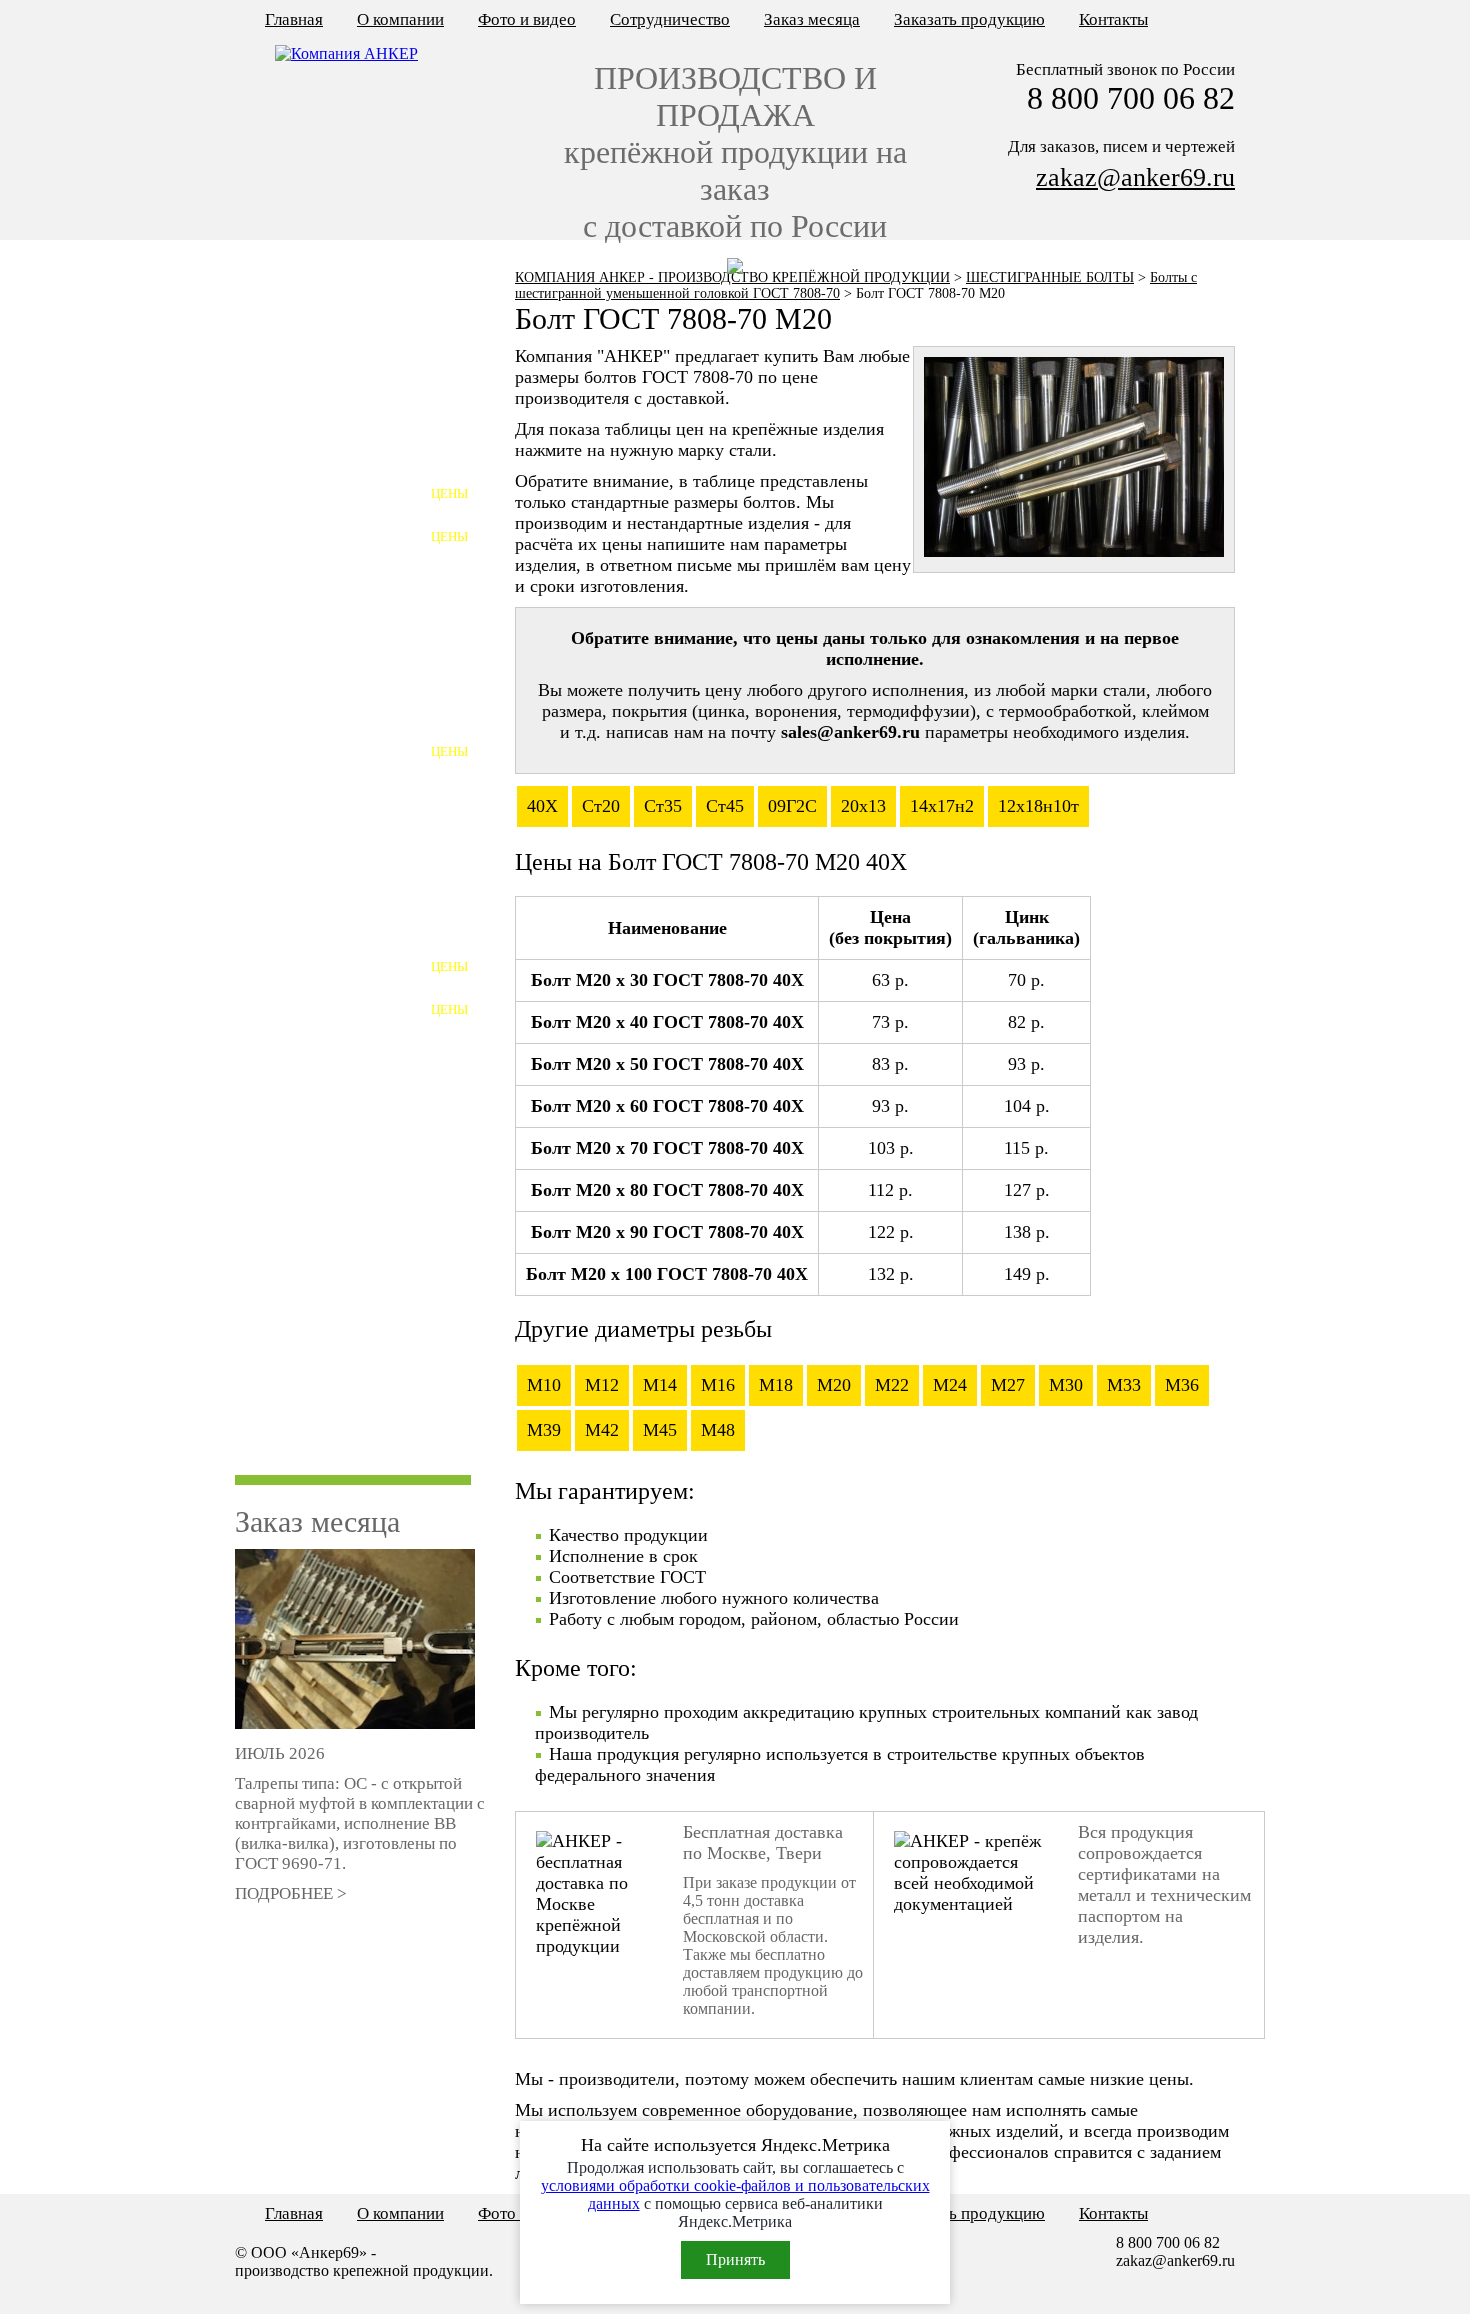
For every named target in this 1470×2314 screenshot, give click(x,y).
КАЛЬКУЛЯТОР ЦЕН (317, 288)
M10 (544, 1385)
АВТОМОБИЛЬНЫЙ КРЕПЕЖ (350, 1235)
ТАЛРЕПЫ (278, 1106)
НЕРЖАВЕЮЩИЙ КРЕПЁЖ (341, 805)
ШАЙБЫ (271, 1063)
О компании (400, 19)
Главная (294, 19)
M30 (1066, 1385)
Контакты (1113, 19)
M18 (776, 1385)
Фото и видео (527, 19)
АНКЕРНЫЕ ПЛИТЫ (316, 504)
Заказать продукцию (969, 19)
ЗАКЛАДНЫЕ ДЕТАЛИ (325, 1149)
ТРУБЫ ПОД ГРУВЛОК (324, 1364)
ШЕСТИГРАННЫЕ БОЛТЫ (1050, 277)
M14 (660, 1385)
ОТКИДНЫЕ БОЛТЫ (315, 719)
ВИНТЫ (269, 633)
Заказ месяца (812, 19)
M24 (950, 1385)
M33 (1124, 1385)
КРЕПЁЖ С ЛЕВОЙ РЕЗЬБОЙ (347, 375)
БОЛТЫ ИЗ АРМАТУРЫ (326, 848)
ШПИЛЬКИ (281, 934)
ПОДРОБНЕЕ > (291, 1893)
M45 (660, 1430)
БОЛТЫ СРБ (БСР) (305, 762)
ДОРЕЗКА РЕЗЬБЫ (308, 1321)
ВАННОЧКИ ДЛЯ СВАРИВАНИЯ (304, 1287)
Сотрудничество (670, 19)
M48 (718, 1430)
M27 (1008, 1385)
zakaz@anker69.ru (1135, 177)
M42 (602, 1430)
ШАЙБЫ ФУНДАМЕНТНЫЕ (343, 547)
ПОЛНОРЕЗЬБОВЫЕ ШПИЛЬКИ (315, 986)
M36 (1182, 1385)
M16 (718, 1385)
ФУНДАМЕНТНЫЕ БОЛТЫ (339, 461)
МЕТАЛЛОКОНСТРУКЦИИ (341, 418)
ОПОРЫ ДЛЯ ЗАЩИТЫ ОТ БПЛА (339, 1459)
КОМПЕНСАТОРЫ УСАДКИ (344, 1407)
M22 (892, 1385)
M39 (544, 1430)
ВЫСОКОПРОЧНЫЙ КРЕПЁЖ (351, 891)
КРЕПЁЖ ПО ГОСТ (310, 332)
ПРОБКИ (272, 676)
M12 (602, 1385)
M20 (834, 1385)
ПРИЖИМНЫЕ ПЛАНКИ (331, 1192)
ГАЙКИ (267, 1020)
